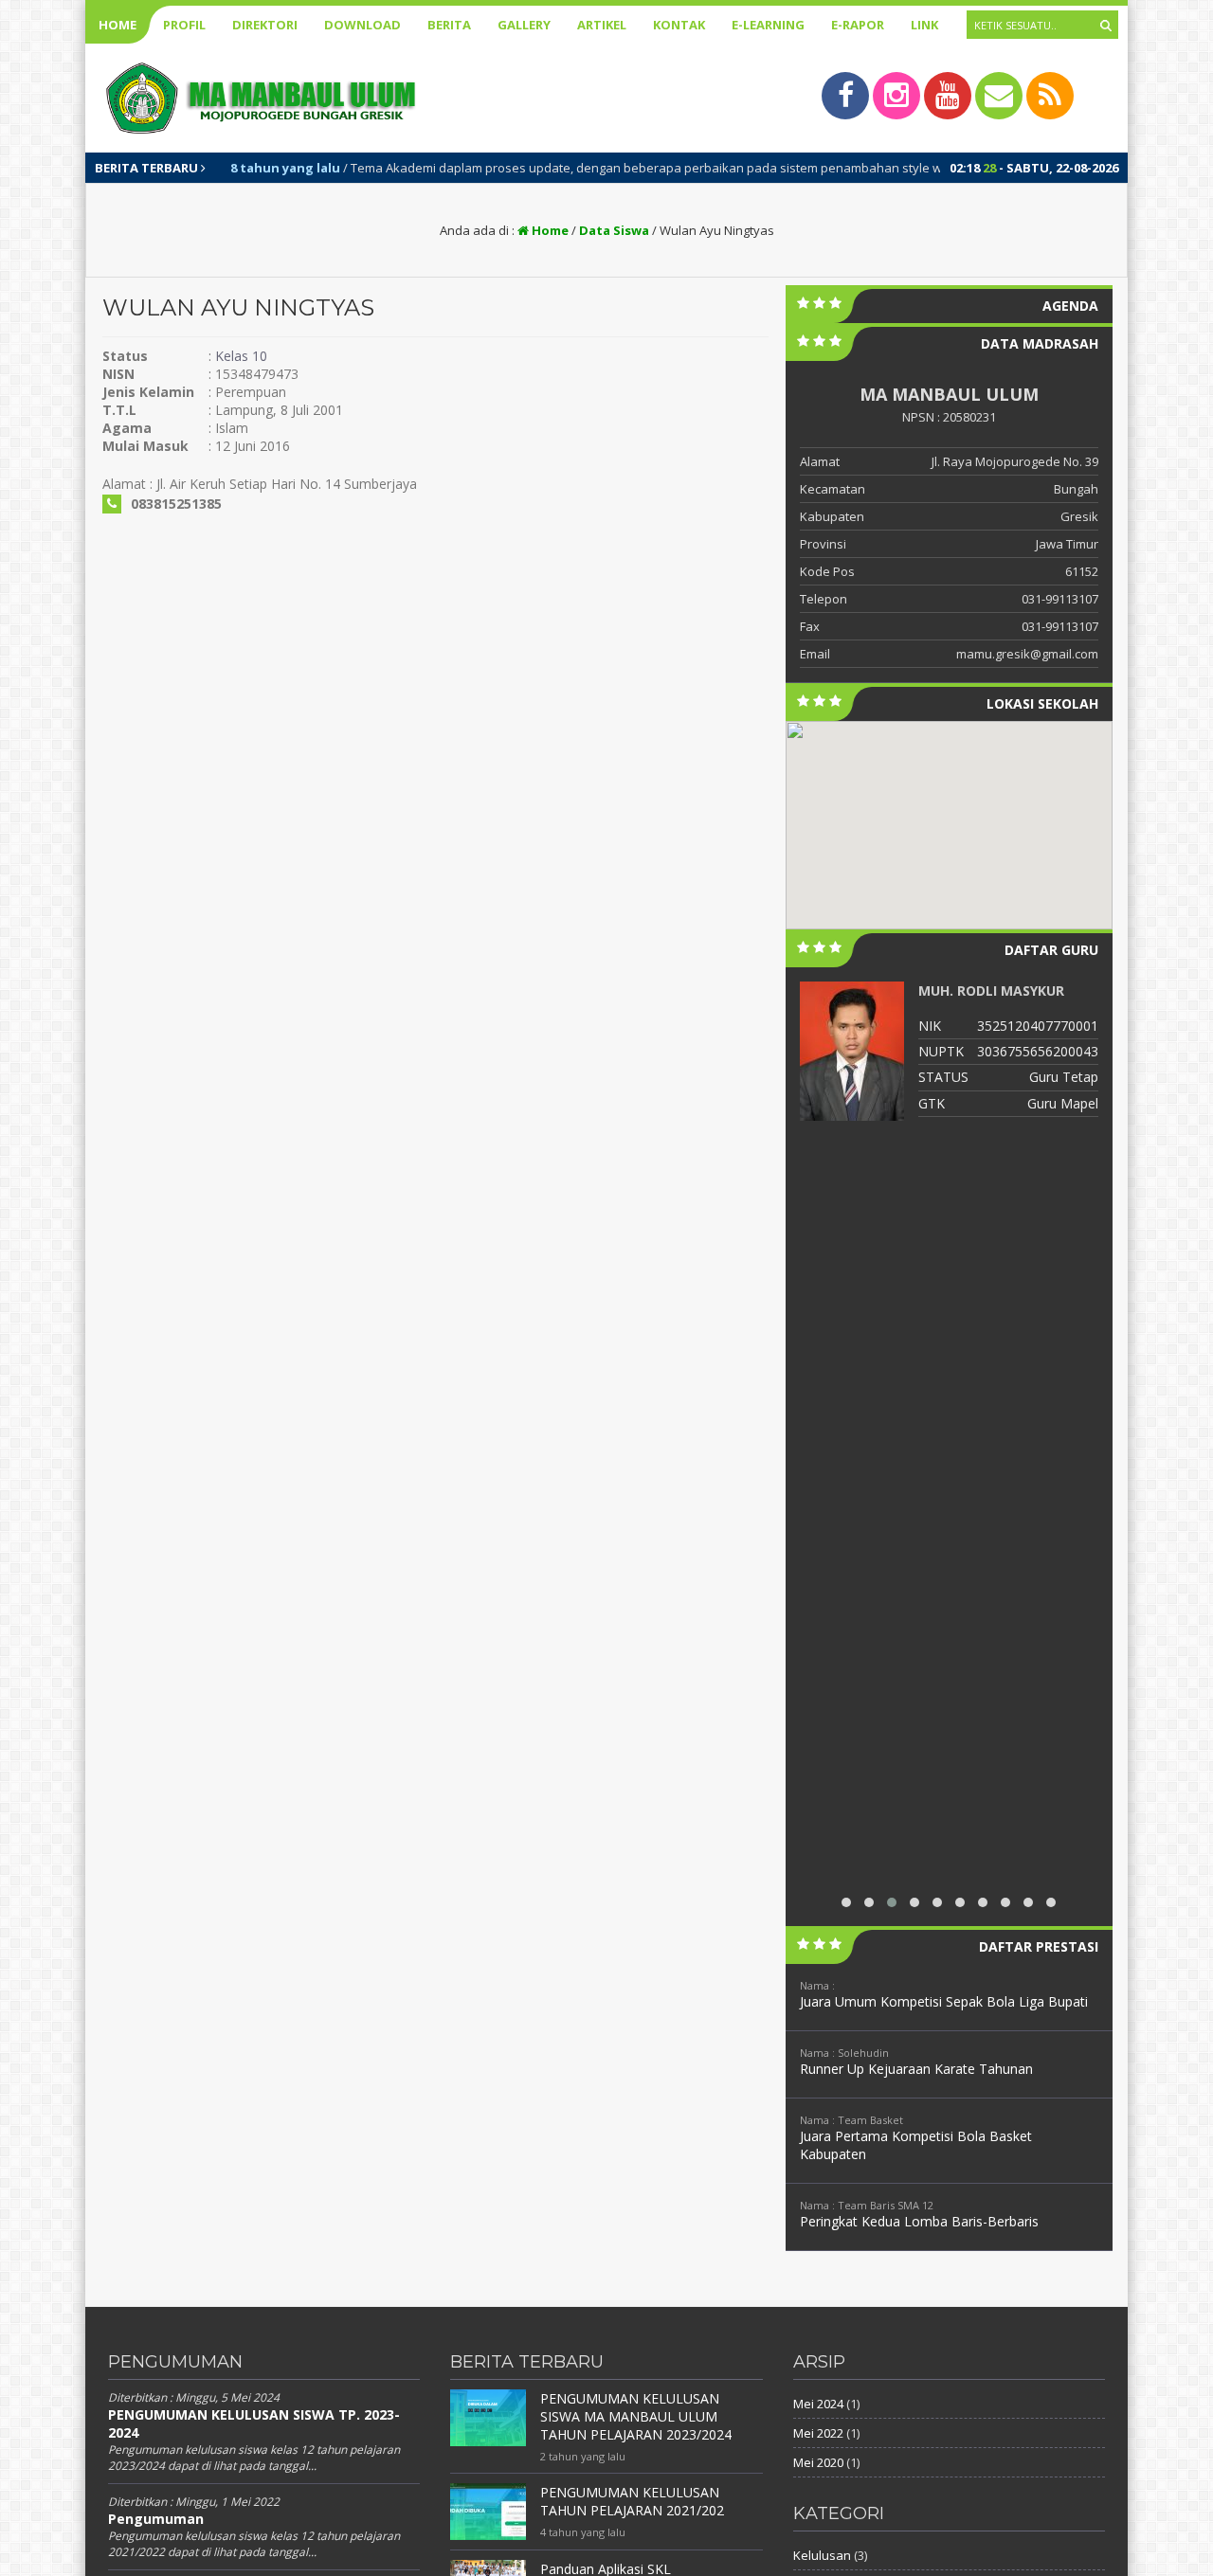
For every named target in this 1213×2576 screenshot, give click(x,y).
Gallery (524, 25)
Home (118, 25)
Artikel (602, 25)
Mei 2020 (818, 2462)
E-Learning (768, 25)
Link (924, 25)
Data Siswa (614, 230)
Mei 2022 (818, 2433)
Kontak (679, 25)
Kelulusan (822, 2555)
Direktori (265, 25)
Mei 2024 (818, 2404)
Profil (184, 25)
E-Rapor (858, 25)
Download (362, 25)
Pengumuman (156, 2519)
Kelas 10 (241, 356)
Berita (449, 25)
